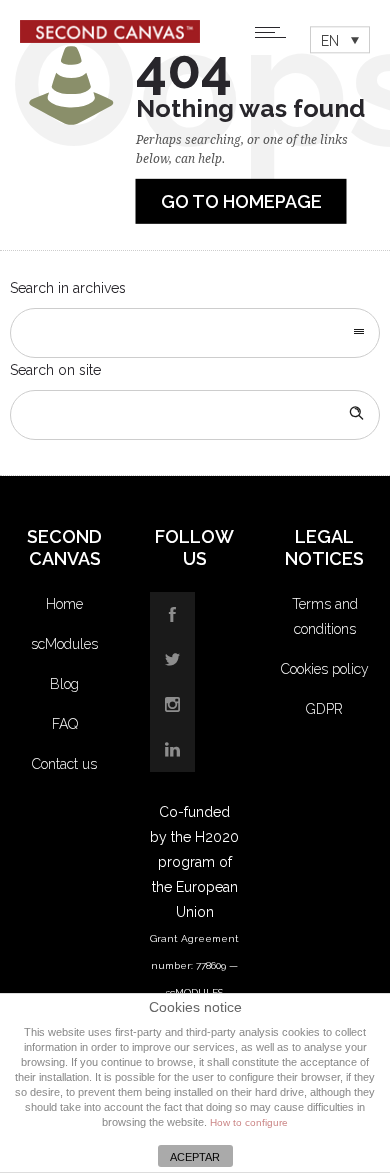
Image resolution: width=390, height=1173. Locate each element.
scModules (64, 644)
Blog (64, 684)
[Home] (110, 38)
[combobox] (195, 333)
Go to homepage (241, 201)
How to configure (249, 1122)
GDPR (324, 709)
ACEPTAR (195, 1157)
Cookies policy (325, 669)
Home (64, 604)
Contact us (64, 764)
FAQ (65, 724)
